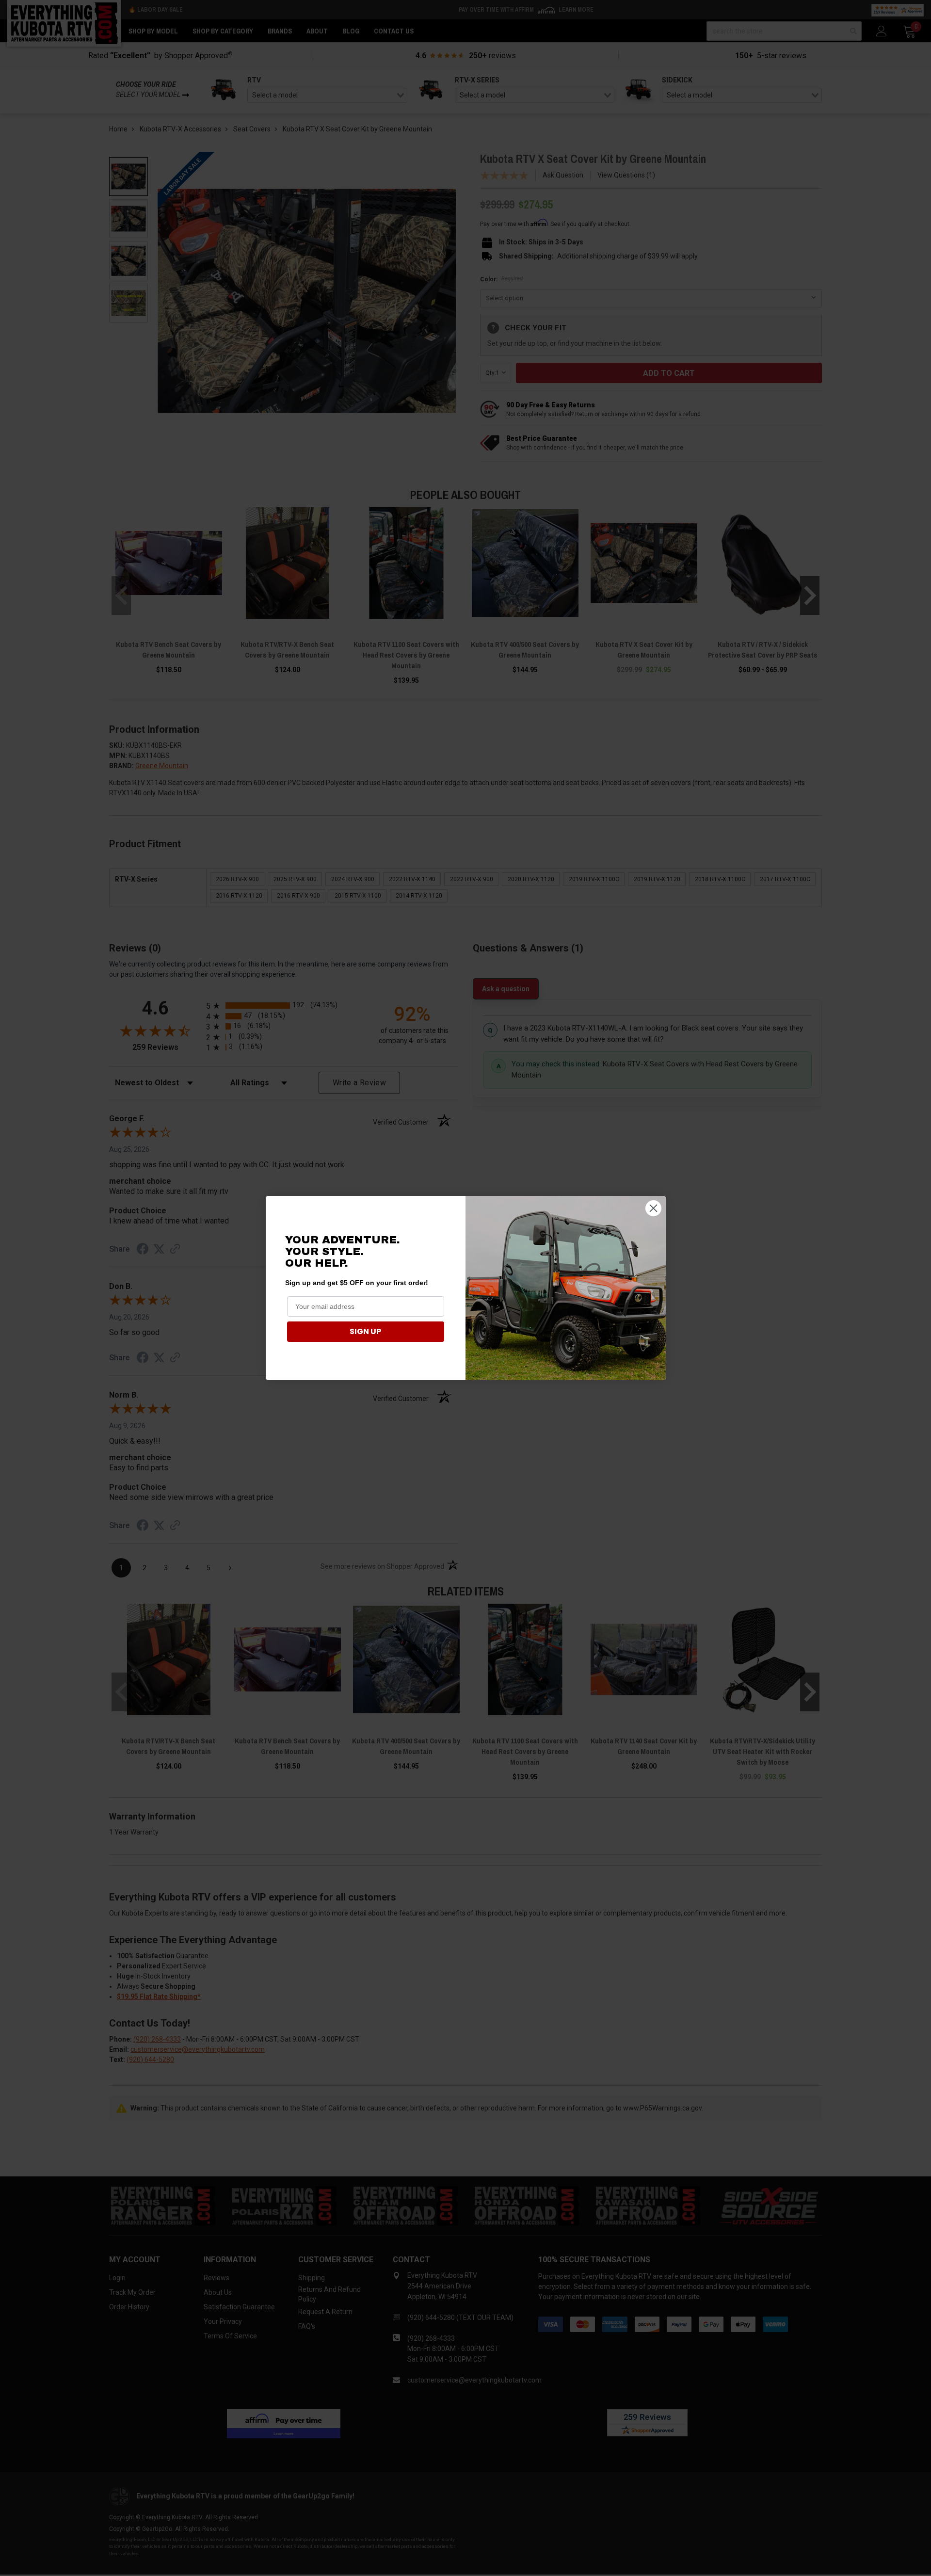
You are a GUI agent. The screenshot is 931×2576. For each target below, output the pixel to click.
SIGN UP (365, 1331)
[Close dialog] (653, 1208)
